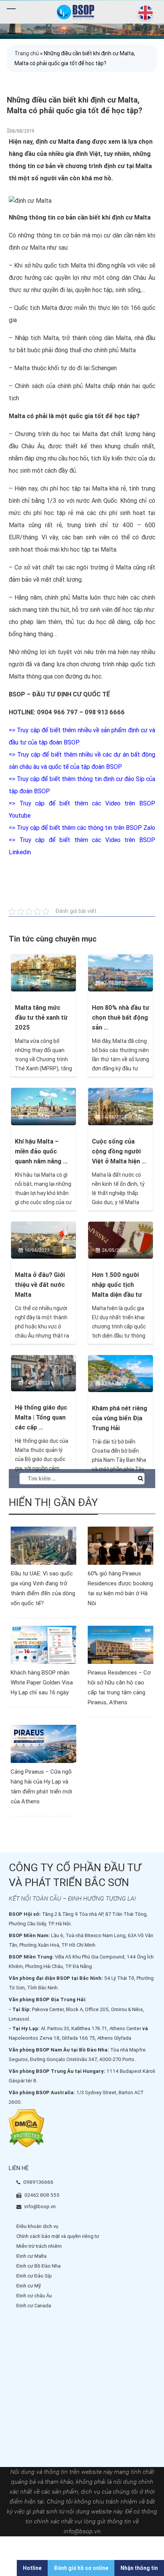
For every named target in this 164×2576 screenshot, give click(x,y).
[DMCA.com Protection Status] (27, 2128)
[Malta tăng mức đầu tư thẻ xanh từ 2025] (43, 973)
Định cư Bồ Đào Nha (39, 2266)
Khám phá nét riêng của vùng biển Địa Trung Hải (120, 1418)
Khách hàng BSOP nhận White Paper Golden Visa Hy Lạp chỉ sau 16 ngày (42, 1683)
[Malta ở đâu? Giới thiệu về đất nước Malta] (43, 1240)
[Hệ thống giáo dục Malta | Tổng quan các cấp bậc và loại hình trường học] (43, 1373)
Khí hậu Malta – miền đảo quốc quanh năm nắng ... (41, 1151)
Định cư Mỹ (29, 2286)
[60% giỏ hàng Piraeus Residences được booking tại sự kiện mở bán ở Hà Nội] (121, 1545)
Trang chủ (27, 53)
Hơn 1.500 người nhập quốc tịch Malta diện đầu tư (117, 1285)
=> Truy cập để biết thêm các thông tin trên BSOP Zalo (82, 828)
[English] (144, 13)
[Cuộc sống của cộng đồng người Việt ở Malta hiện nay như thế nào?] (121, 1106)
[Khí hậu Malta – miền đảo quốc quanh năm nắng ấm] (43, 1106)
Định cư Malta (31, 2256)
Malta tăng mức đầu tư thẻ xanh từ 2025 (41, 1018)
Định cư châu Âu (34, 2296)
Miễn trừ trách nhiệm (39, 2246)
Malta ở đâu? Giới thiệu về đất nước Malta (40, 1285)
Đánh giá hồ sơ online (81, 2568)
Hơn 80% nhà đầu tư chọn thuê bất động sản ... (121, 1018)
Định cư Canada (34, 2306)
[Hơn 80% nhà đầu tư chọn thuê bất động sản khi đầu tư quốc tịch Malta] (121, 973)
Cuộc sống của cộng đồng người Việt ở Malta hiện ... (119, 1151)
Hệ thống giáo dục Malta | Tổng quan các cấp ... (41, 1417)
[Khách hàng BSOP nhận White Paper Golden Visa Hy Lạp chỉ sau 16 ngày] (43, 1644)
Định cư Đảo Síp (34, 2276)
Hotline (32, 2568)
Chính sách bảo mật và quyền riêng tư (58, 2236)
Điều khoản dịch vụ (37, 2226)
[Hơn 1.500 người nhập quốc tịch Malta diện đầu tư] (121, 1240)
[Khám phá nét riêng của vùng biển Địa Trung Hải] (121, 1373)
